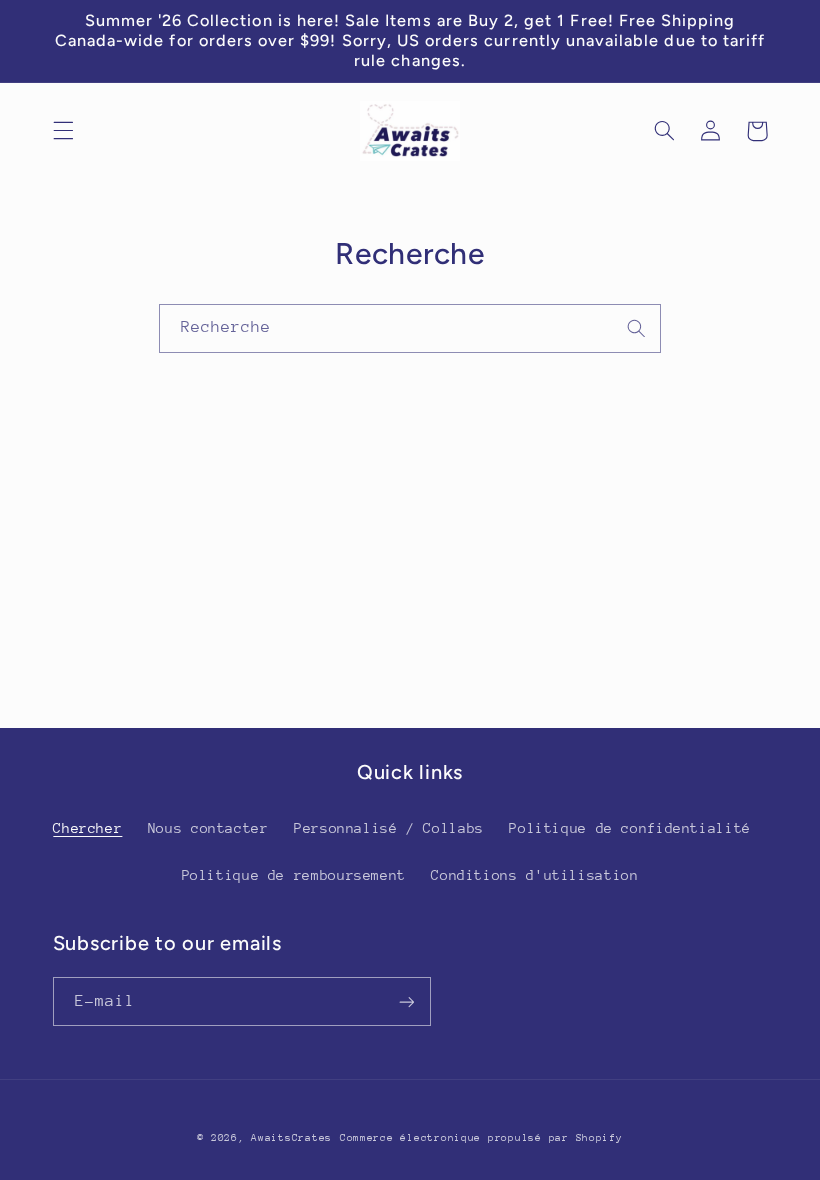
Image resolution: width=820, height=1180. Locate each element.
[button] (63, 131)
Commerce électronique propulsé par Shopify (481, 1138)
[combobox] (410, 328)
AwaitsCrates (291, 1138)
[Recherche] (637, 328)
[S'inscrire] (406, 1001)
